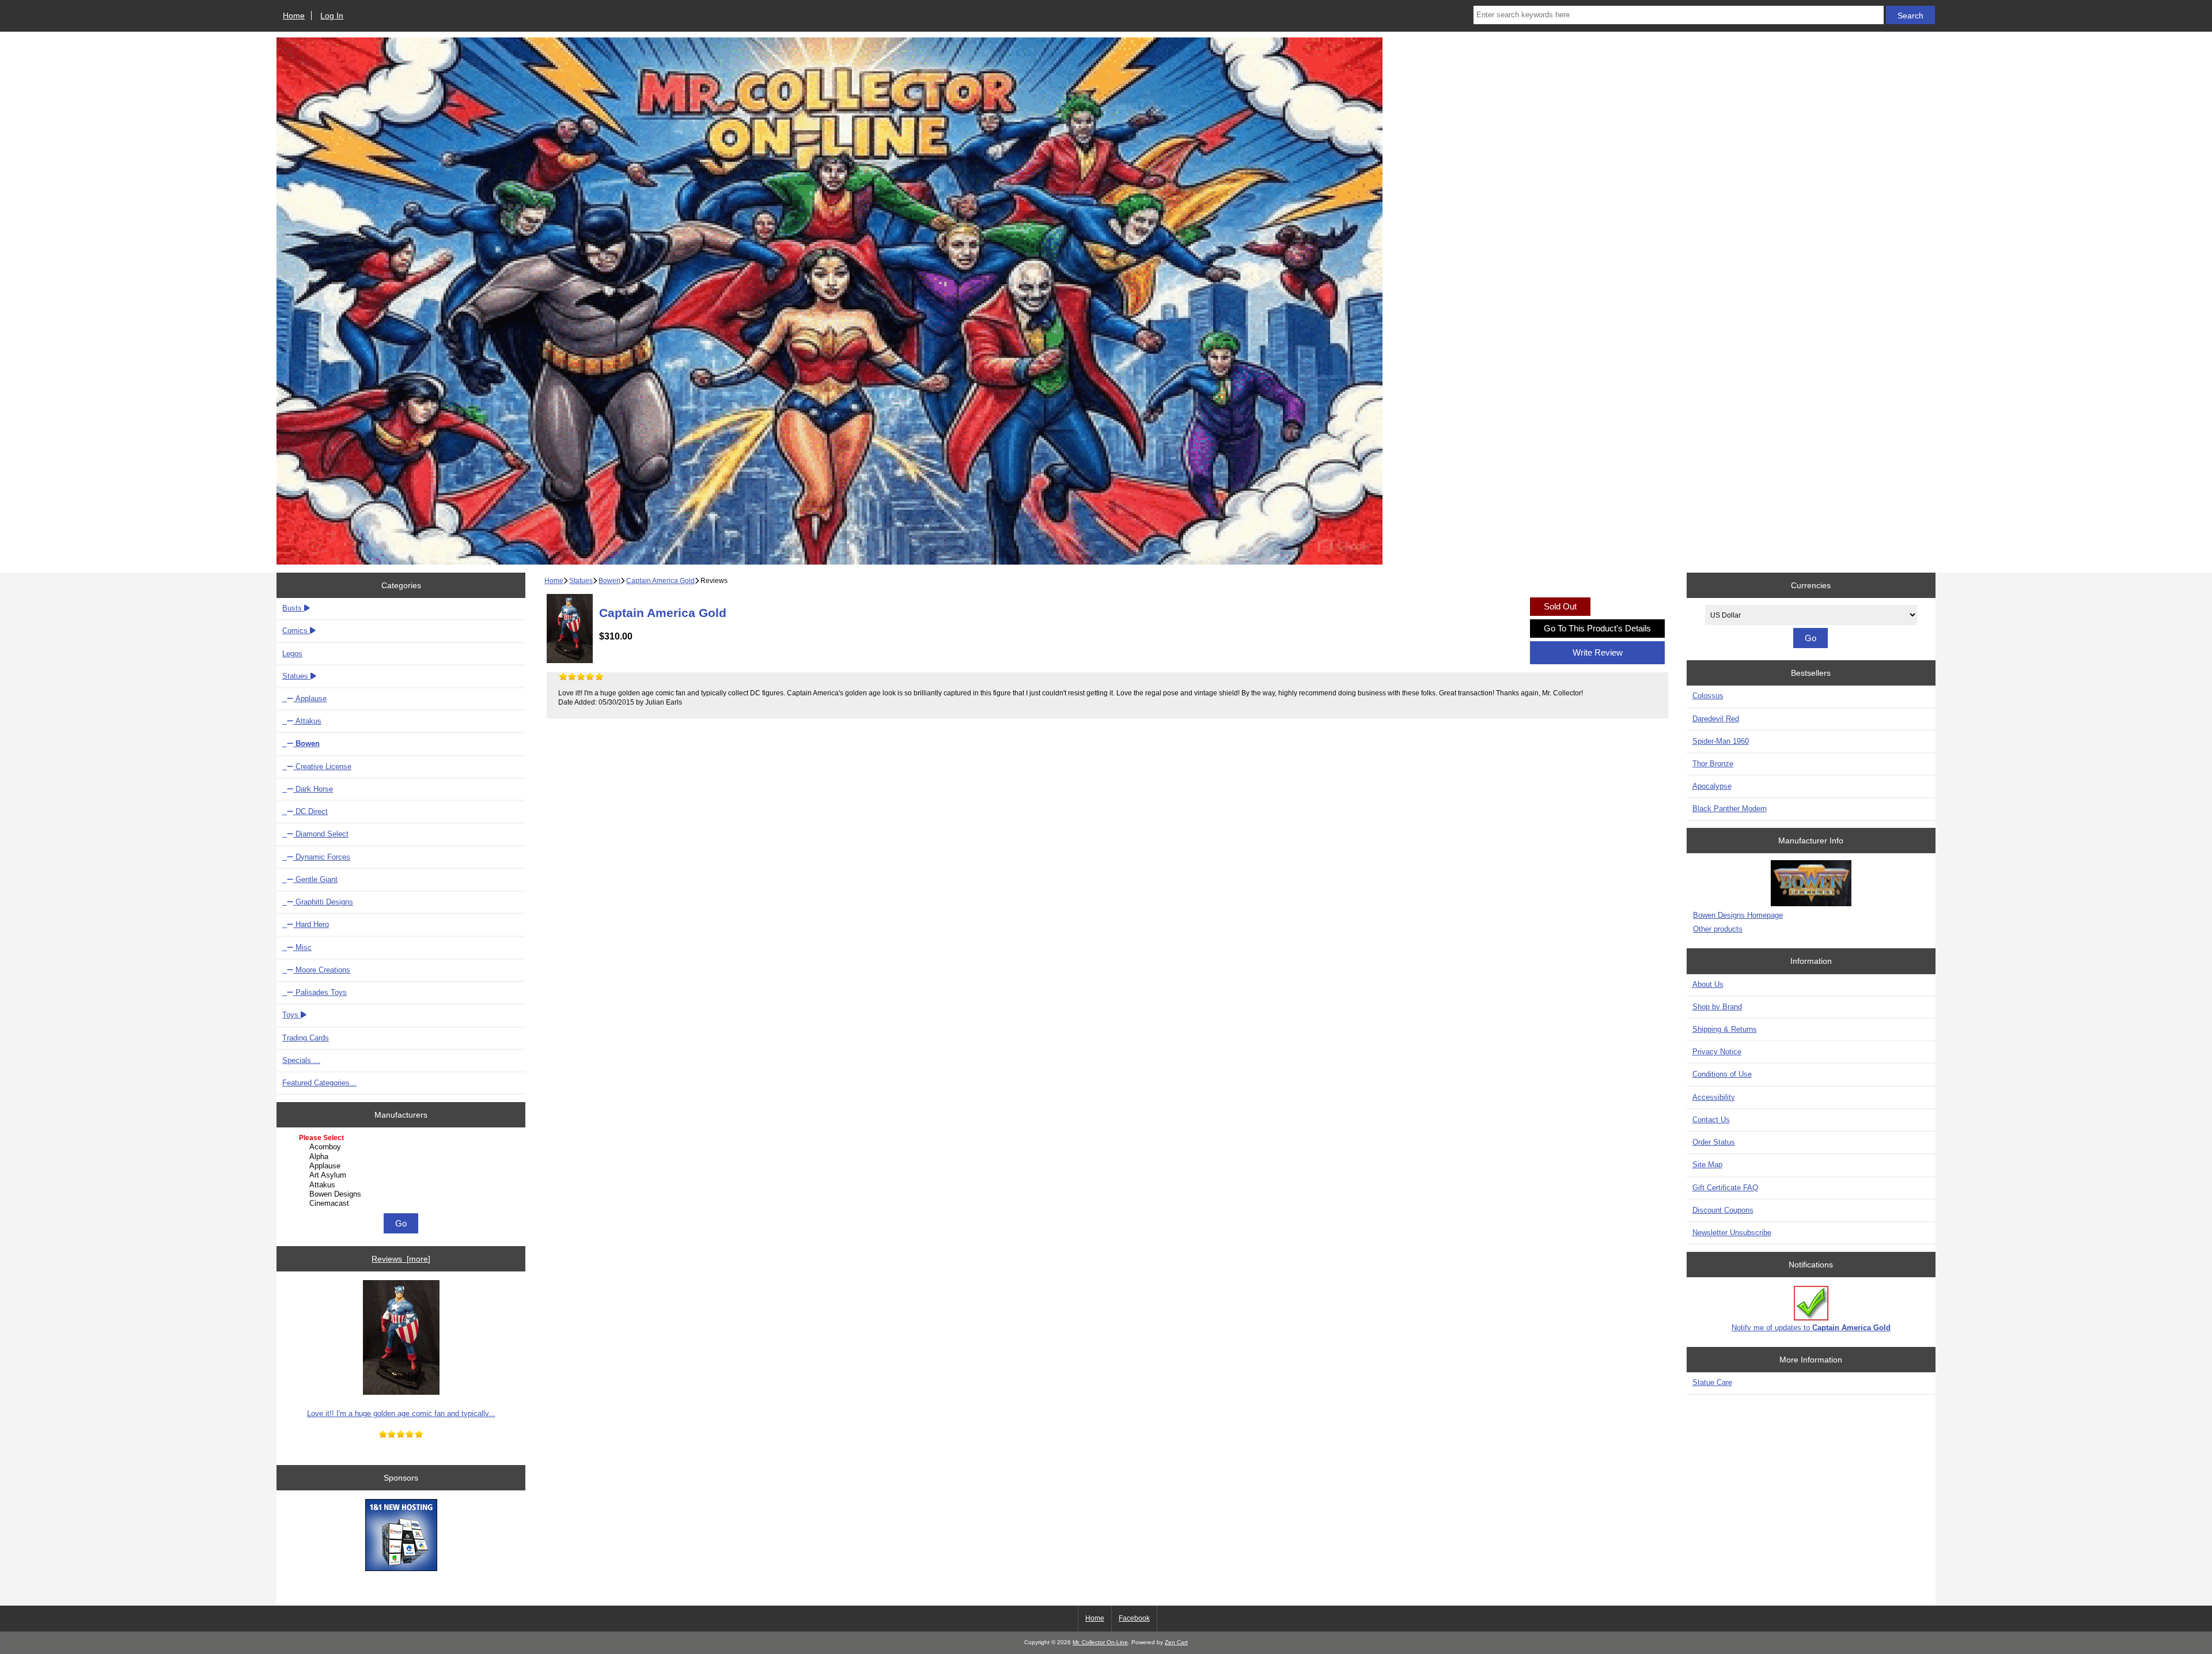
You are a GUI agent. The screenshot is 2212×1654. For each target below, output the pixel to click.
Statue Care (1712, 1382)
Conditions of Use (1722, 1074)
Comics (296, 631)
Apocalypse (1712, 786)
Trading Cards (306, 1038)
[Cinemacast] (402, 1203)
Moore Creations (322, 970)
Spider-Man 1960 (1721, 741)
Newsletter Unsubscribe (1732, 1233)
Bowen (609, 580)
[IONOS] (401, 1536)
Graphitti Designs (323, 902)
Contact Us (1711, 1120)
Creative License (322, 767)
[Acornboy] (402, 1147)
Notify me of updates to (1811, 1328)
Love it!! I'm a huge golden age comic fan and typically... (401, 1413)
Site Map (1707, 1165)
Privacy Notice (1717, 1052)
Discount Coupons (1723, 1210)
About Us (1708, 984)
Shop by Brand (1717, 1007)
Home (294, 16)
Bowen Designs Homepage (1738, 915)
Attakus (307, 721)
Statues (581, 580)
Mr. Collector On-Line (1100, 1642)
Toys (291, 1015)
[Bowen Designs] (402, 1194)
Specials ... (301, 1060)
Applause (310, 699)
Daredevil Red (1716, 719)
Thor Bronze (1713, 764)
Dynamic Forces (322, 857)
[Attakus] (402, 1185)
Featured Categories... (319, 1083)
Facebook (1134, 1618)
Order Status (1714, 1142)
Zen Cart (1176, 1642)
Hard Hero (311, 924)
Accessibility (1714, 1097)
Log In (332, 16)
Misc (302, 947)
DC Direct (310, 811)
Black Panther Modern (1730, 809)
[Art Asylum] (402, 1175)
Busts (293, 608)
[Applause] (402, 1166)
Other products (1718, 929)
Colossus (1708, 696)
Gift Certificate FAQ (1725, 1188)
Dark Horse (313, 789)
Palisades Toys (320, 992)
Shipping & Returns (1725, 1029)
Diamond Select (321, 834)
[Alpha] (402, 1157)
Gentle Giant (315, 879)
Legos (292, 654)
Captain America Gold (660, 580)
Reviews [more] (401, 1259)
